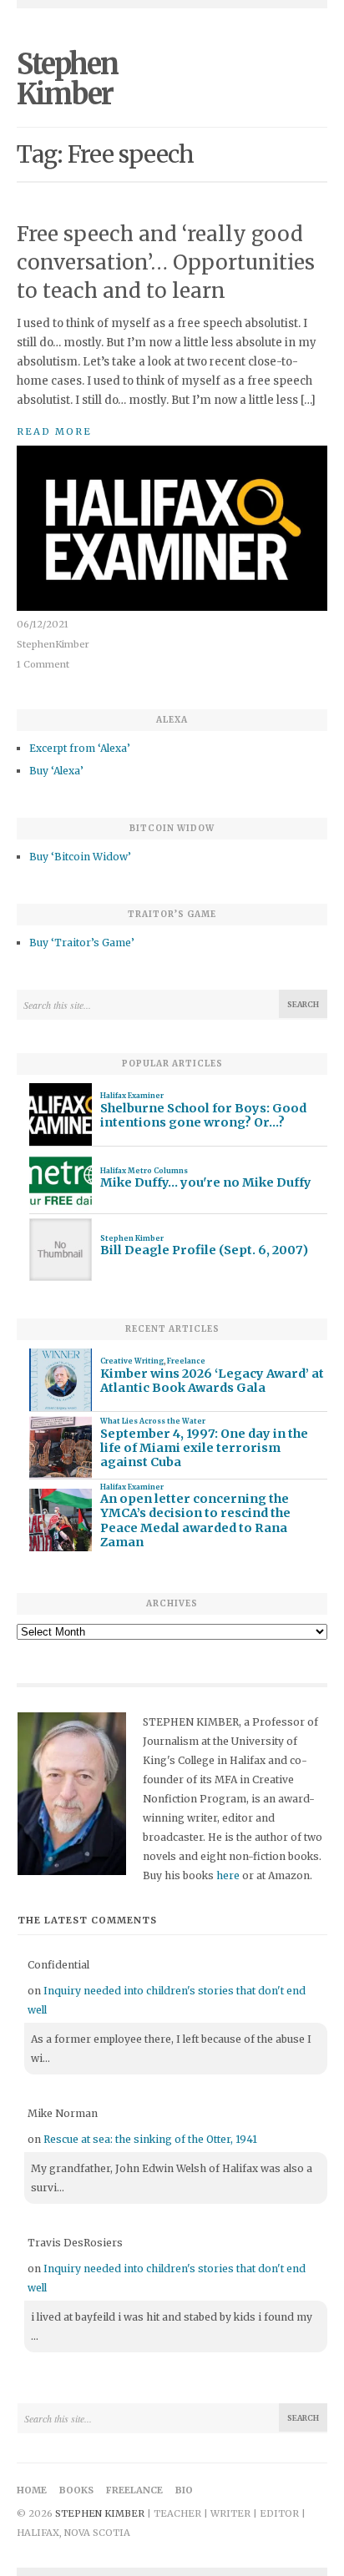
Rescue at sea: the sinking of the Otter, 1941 (150, 2139)
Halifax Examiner (132, 1096)
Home (32, 2490)
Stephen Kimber (67, 79)
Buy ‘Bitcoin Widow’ (80, 857)
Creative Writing (132, 1361)
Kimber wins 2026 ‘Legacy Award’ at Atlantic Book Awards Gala (212, 1381)
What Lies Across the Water (153, 1421)
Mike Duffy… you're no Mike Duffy (206, 1183)
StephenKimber (53, 644)
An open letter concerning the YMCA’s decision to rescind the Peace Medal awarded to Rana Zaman (195, 1521)
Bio (184, 2490)
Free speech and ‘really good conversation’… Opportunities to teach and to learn (166, 262)
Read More (54, 431)
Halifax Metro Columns (144, 1171)
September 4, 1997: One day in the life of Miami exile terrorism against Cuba (204, 1449)
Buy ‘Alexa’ (56, 771)
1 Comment (43, 664)
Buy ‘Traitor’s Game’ (82, 943)
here (228, 1875)
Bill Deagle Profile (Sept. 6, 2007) (204, 1250)
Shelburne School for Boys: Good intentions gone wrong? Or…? (203, 1116)
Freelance (186, 1361)
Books (76, 2490)
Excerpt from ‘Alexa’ (80, 748)
